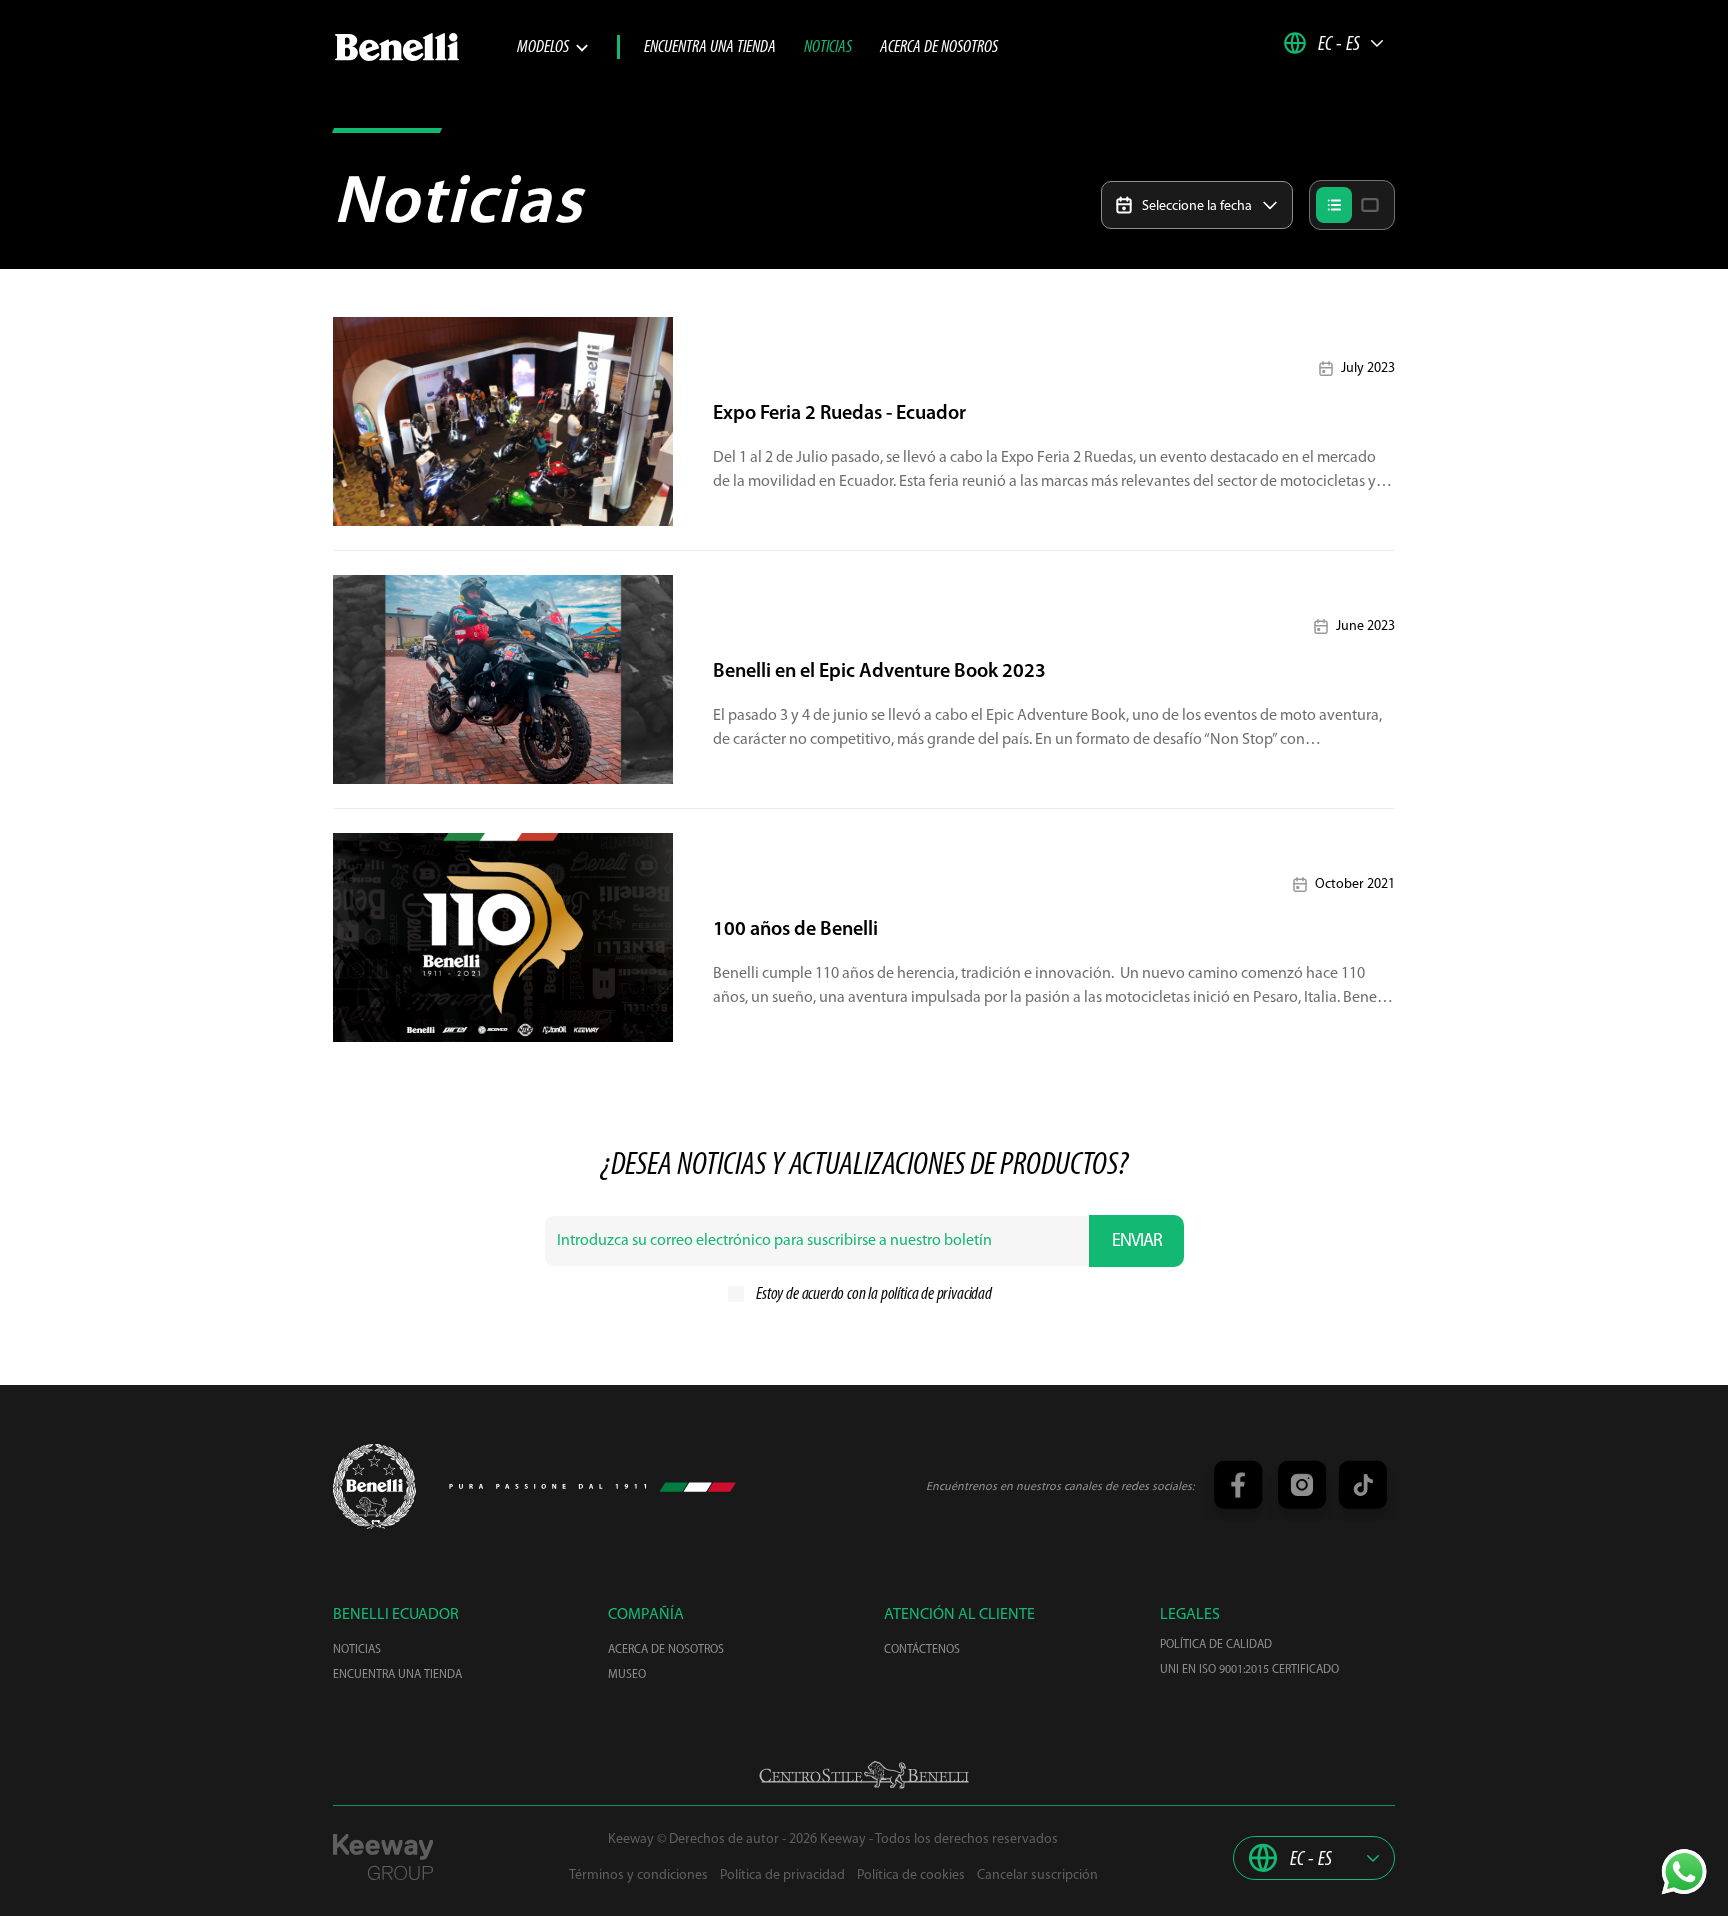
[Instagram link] (1299, 1487)
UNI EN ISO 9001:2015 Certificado (1249, 1670)
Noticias (828, 48)
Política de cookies (911, 1875)
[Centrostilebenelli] (864, 1775)
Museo (627, 1675)
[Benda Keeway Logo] (374, 1486)
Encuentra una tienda (710, 48)
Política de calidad (1216, 1645)
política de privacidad (936, 1295)
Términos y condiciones (638, 1875)
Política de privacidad (782, 1875)
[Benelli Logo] (425, 47)
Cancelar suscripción (1037, 1875)
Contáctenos (922, 1650)
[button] (1334, 43)
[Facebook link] (1237, 1487)
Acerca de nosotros (939, 48)
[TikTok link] (1360, 1487)
